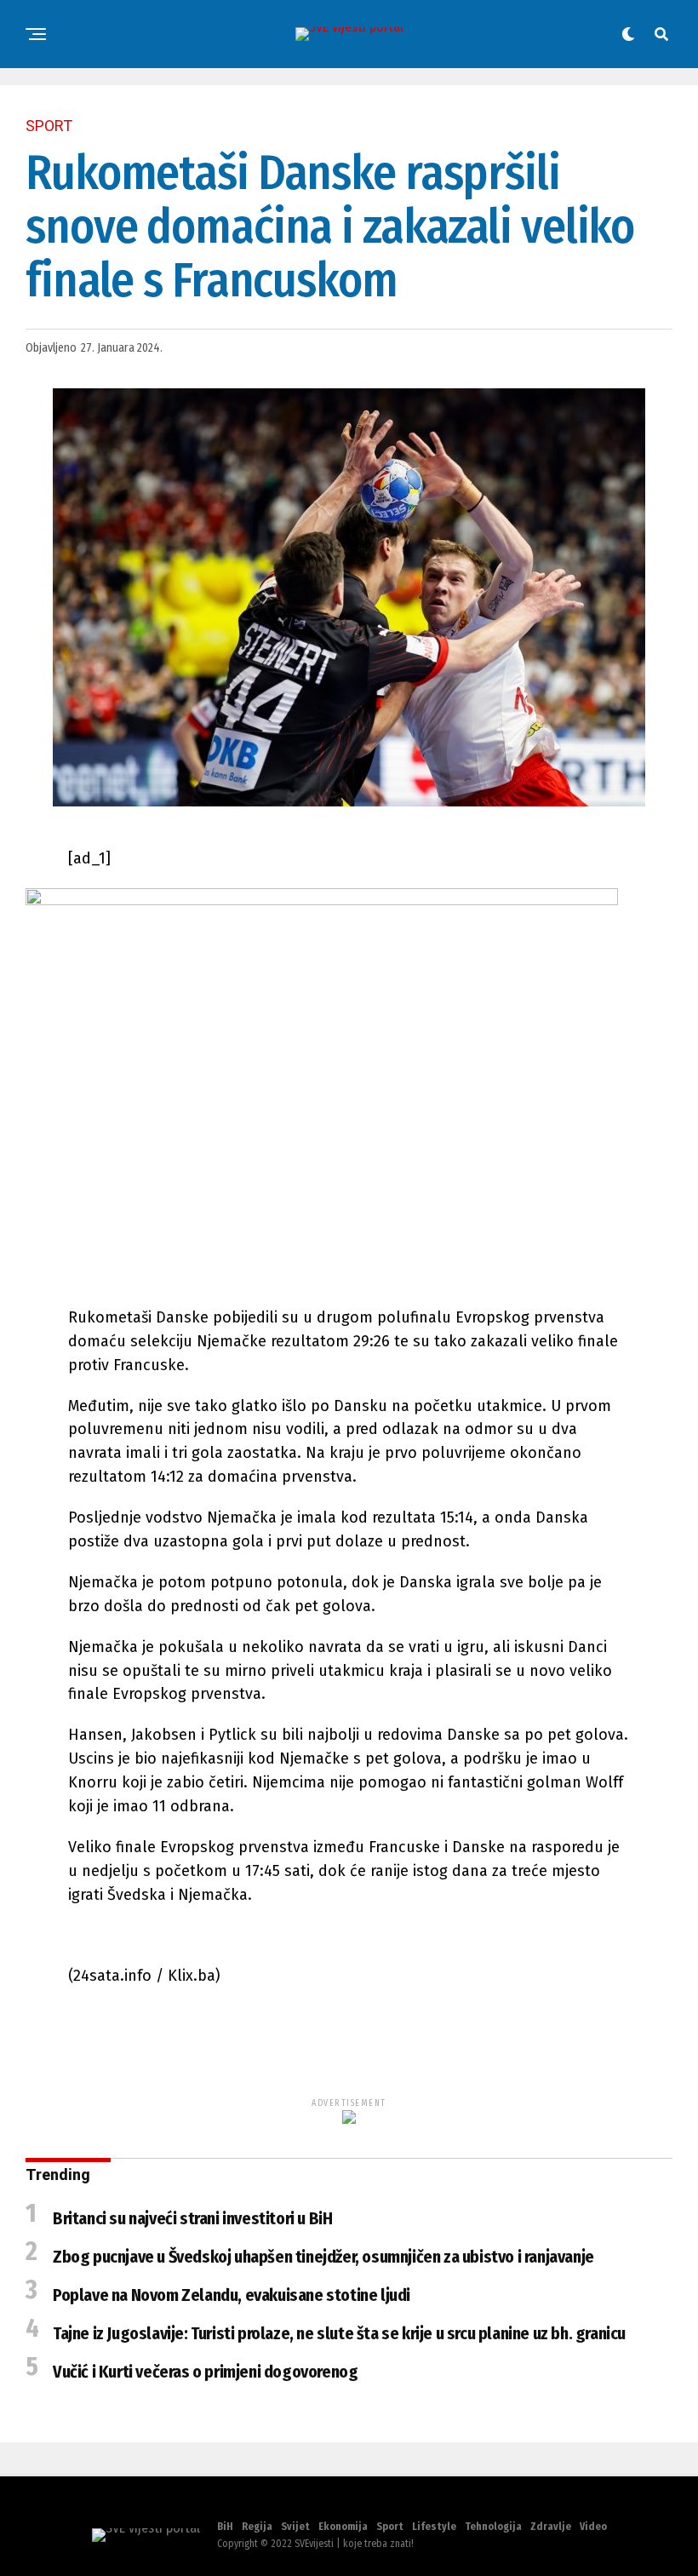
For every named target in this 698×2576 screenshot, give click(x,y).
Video (593, 2527)
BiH (225, 2527)
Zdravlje (551, 2527)
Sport (390, 2527)
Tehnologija (493, 2527)
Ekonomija (343, 2527)
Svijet (295, 2527)
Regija (257, 2527)
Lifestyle (434, 2527)
